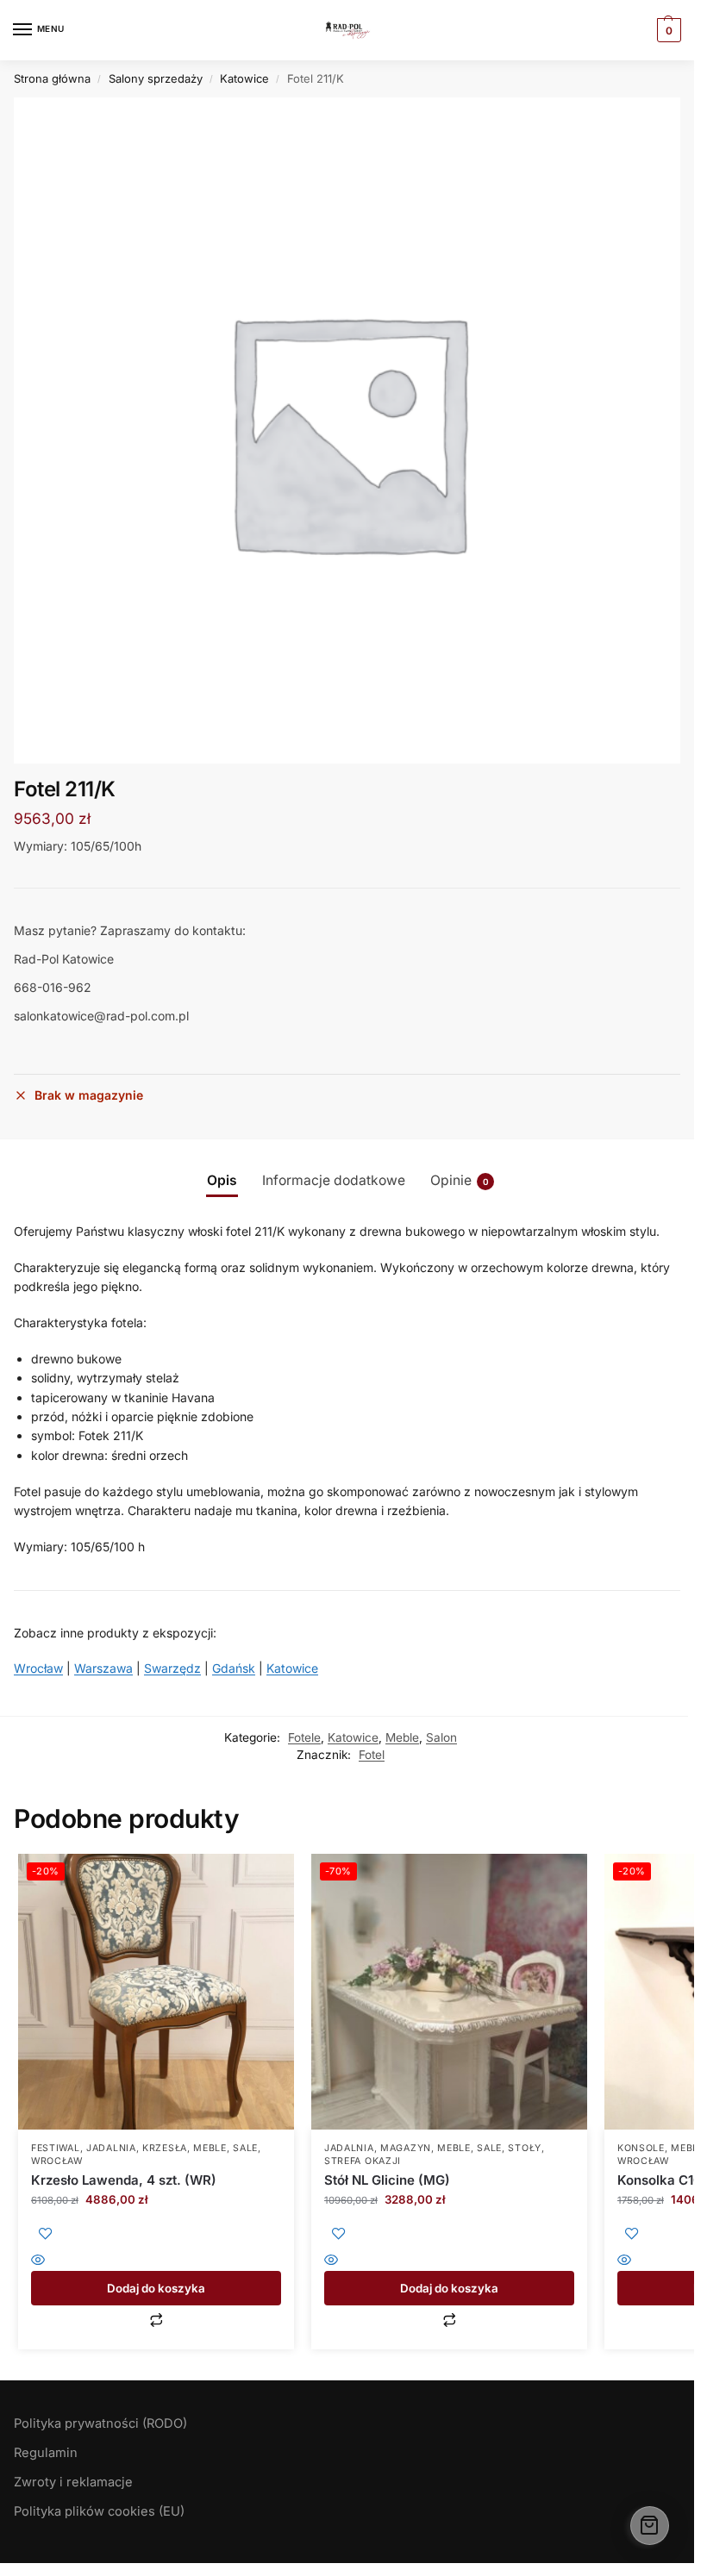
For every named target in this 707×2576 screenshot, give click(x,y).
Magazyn (406, 2148)
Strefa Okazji (363, 2161)
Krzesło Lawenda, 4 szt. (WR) (124, 2180)
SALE (245, 2148)
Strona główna (52, 78)
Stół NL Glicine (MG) (387, 2180)
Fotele (304, 1737)
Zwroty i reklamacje (73, 2482)
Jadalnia (111, 2148)
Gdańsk (234, 1668)
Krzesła (165, 2148)
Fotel (372, 1755)
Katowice (244, 78)
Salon (441, 1737)
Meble (402, 1737)
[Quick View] (156, 2261)
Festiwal (56, 2148)
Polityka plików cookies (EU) (99, 2511)
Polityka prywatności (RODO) (100, 2423)
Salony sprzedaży (156, 78)
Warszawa (103, 1668)
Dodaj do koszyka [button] (156, 2288)
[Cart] (650, 2526)
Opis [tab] (222, 1180)
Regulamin (46, 2453)
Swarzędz (172, 1668)
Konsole (641, 2148)
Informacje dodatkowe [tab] (334, 1180)
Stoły (525, 2148)
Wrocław (38, 1668)
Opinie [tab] (460, 1180)
